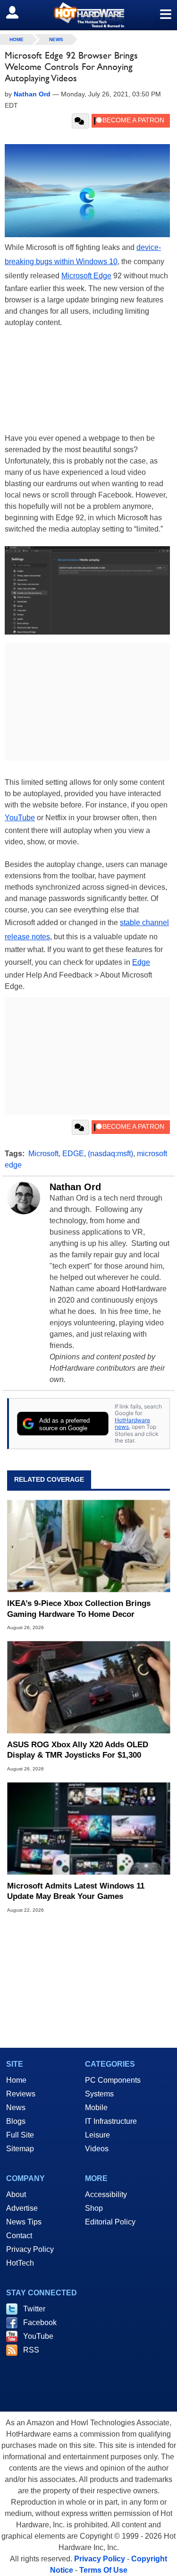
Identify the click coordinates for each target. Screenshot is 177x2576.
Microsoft (43, 1154)
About (16, 2194)
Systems (99, 2094)
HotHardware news (132, 1423)
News (56, 39)
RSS (31, 2350)
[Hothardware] (88, 15)
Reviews (21, 2094)
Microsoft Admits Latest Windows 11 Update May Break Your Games (76, 1891)
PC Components (113, 2080)
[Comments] (80, 121)
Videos (97, 2149)
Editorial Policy (110, 2222)
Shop (94, 2208)
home (17, 39)
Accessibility (106, 2194)
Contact (19, 2236)
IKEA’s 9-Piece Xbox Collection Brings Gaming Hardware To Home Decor (79, 1609)
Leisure (97, 2135)
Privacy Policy (30, 2249)
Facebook (40, 2323)
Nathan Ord (75, 1187)
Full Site (20, 2135)
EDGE (73, 1154)
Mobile (96, 2108)
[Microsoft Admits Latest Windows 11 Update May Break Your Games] (88, 1828)
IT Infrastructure (111, 2121)
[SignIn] (18, 12)
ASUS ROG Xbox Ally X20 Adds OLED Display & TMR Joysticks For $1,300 (78, 1750)
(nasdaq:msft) (110, 1154)
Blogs (16, 2121)
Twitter (34, 2309)
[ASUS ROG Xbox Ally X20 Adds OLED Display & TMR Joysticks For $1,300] (88, 1687)
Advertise (22, 2208)
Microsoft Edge (86, 276)
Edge (141, 962)
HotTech (20, 2263)
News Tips (24, 2222)
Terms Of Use (103, 2570)
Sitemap (20, 2149)
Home (16, 2080)
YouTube (20, 818)
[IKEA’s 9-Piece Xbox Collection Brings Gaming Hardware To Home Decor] (88, 1546)
